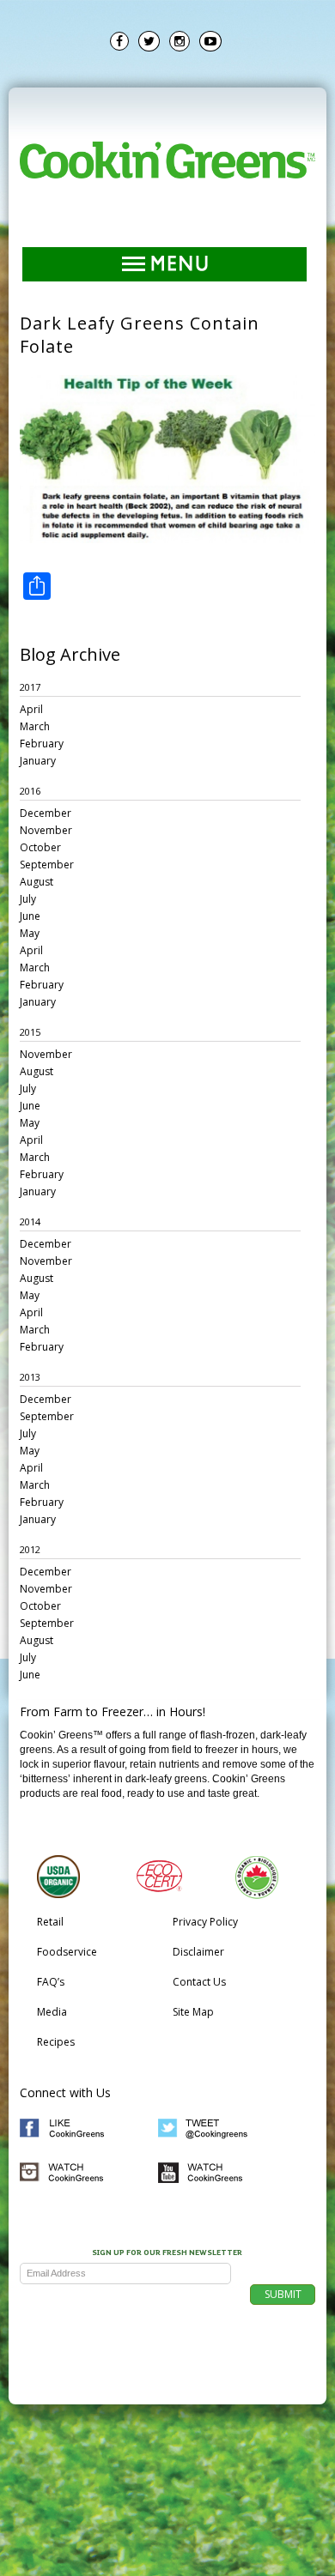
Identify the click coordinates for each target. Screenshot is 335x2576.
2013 (30, 1377)
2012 (30, 1549)
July (28, 899)
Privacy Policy (205, 1922)
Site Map (193, 2012)
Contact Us (199, 1982)
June (30, 916)
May (30, 933)
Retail (50, 1922)
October (40, 847)
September (47, 865)
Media (52, 2012)
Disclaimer (198, 1952)
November (46, 830)
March (35, 726)
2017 (30, 687)
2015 (30, 1032)
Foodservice (67, 1952)
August (37, 882)
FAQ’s (51, 1982)
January (38, 761)
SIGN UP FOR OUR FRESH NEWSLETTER (167, 2253)
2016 (30, 791)
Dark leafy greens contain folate (140, 335)
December (46, 813)
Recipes (56, 2042)
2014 (30, 1221)
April (31, 709)
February (42, 744)
